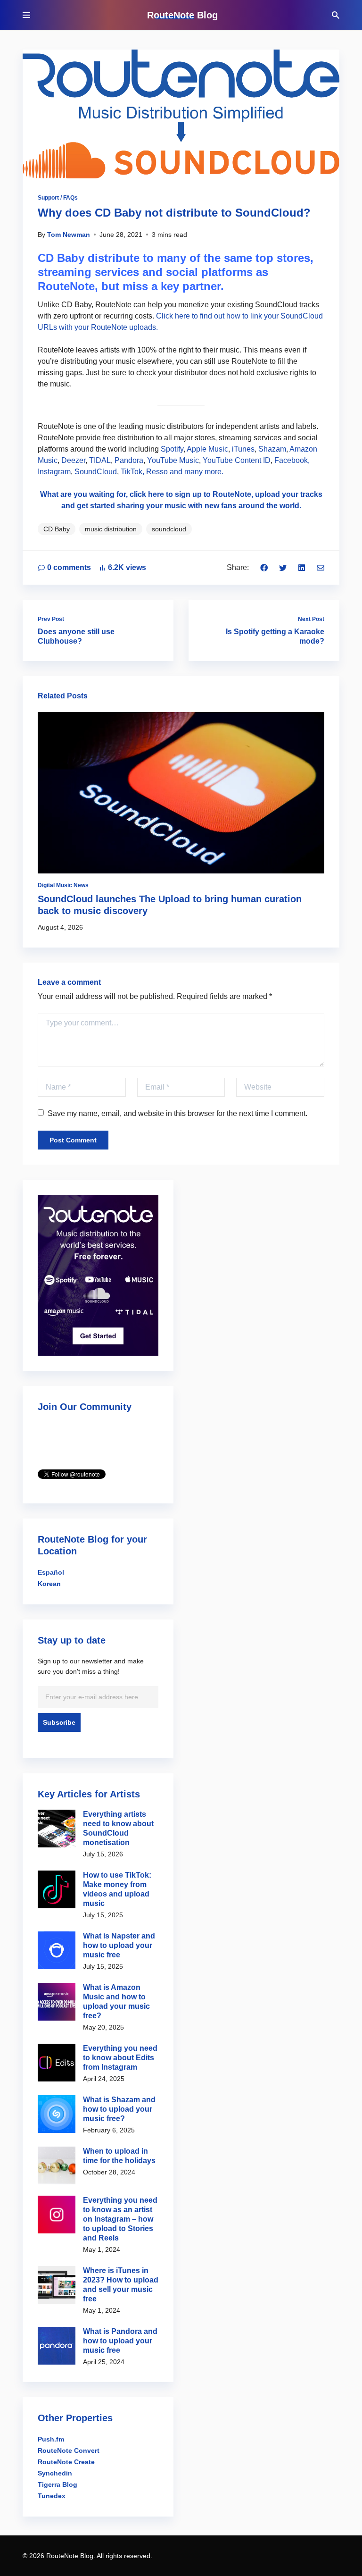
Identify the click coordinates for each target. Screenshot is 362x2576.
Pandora (129, 460)
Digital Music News (63, 885)
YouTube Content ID (237, 460)
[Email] (321, 567)
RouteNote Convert (69, 2450)
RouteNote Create (66, 2462)
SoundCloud (96, 472)
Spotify (172, 449)
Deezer (73, 460)
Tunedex (52, 2496)
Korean (49, 1584)
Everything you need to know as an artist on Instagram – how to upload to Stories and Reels (120, 2219)
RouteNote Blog (182, 15)
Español (51, 1572)
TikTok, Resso (144, 472)
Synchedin (55, 2473)
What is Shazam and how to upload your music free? (119, 2109)
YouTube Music (173, 460)
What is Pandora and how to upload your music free (120, 2341)
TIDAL (100, 460)
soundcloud (169, 529)
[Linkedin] (302, 567)
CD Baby (57, 529)
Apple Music (207, 449)
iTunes (243, 449)
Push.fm (51, 2439)
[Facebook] (264, 567)
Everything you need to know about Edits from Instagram (120, 2058)
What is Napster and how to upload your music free (119, 1945)
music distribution (111, 529)
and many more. (197, 472)
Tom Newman (69, 235)
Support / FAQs (58, 198)
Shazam (272, 449)
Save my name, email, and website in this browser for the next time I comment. (177, 1113)
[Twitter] (283, 567)
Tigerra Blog (58, 2484)
